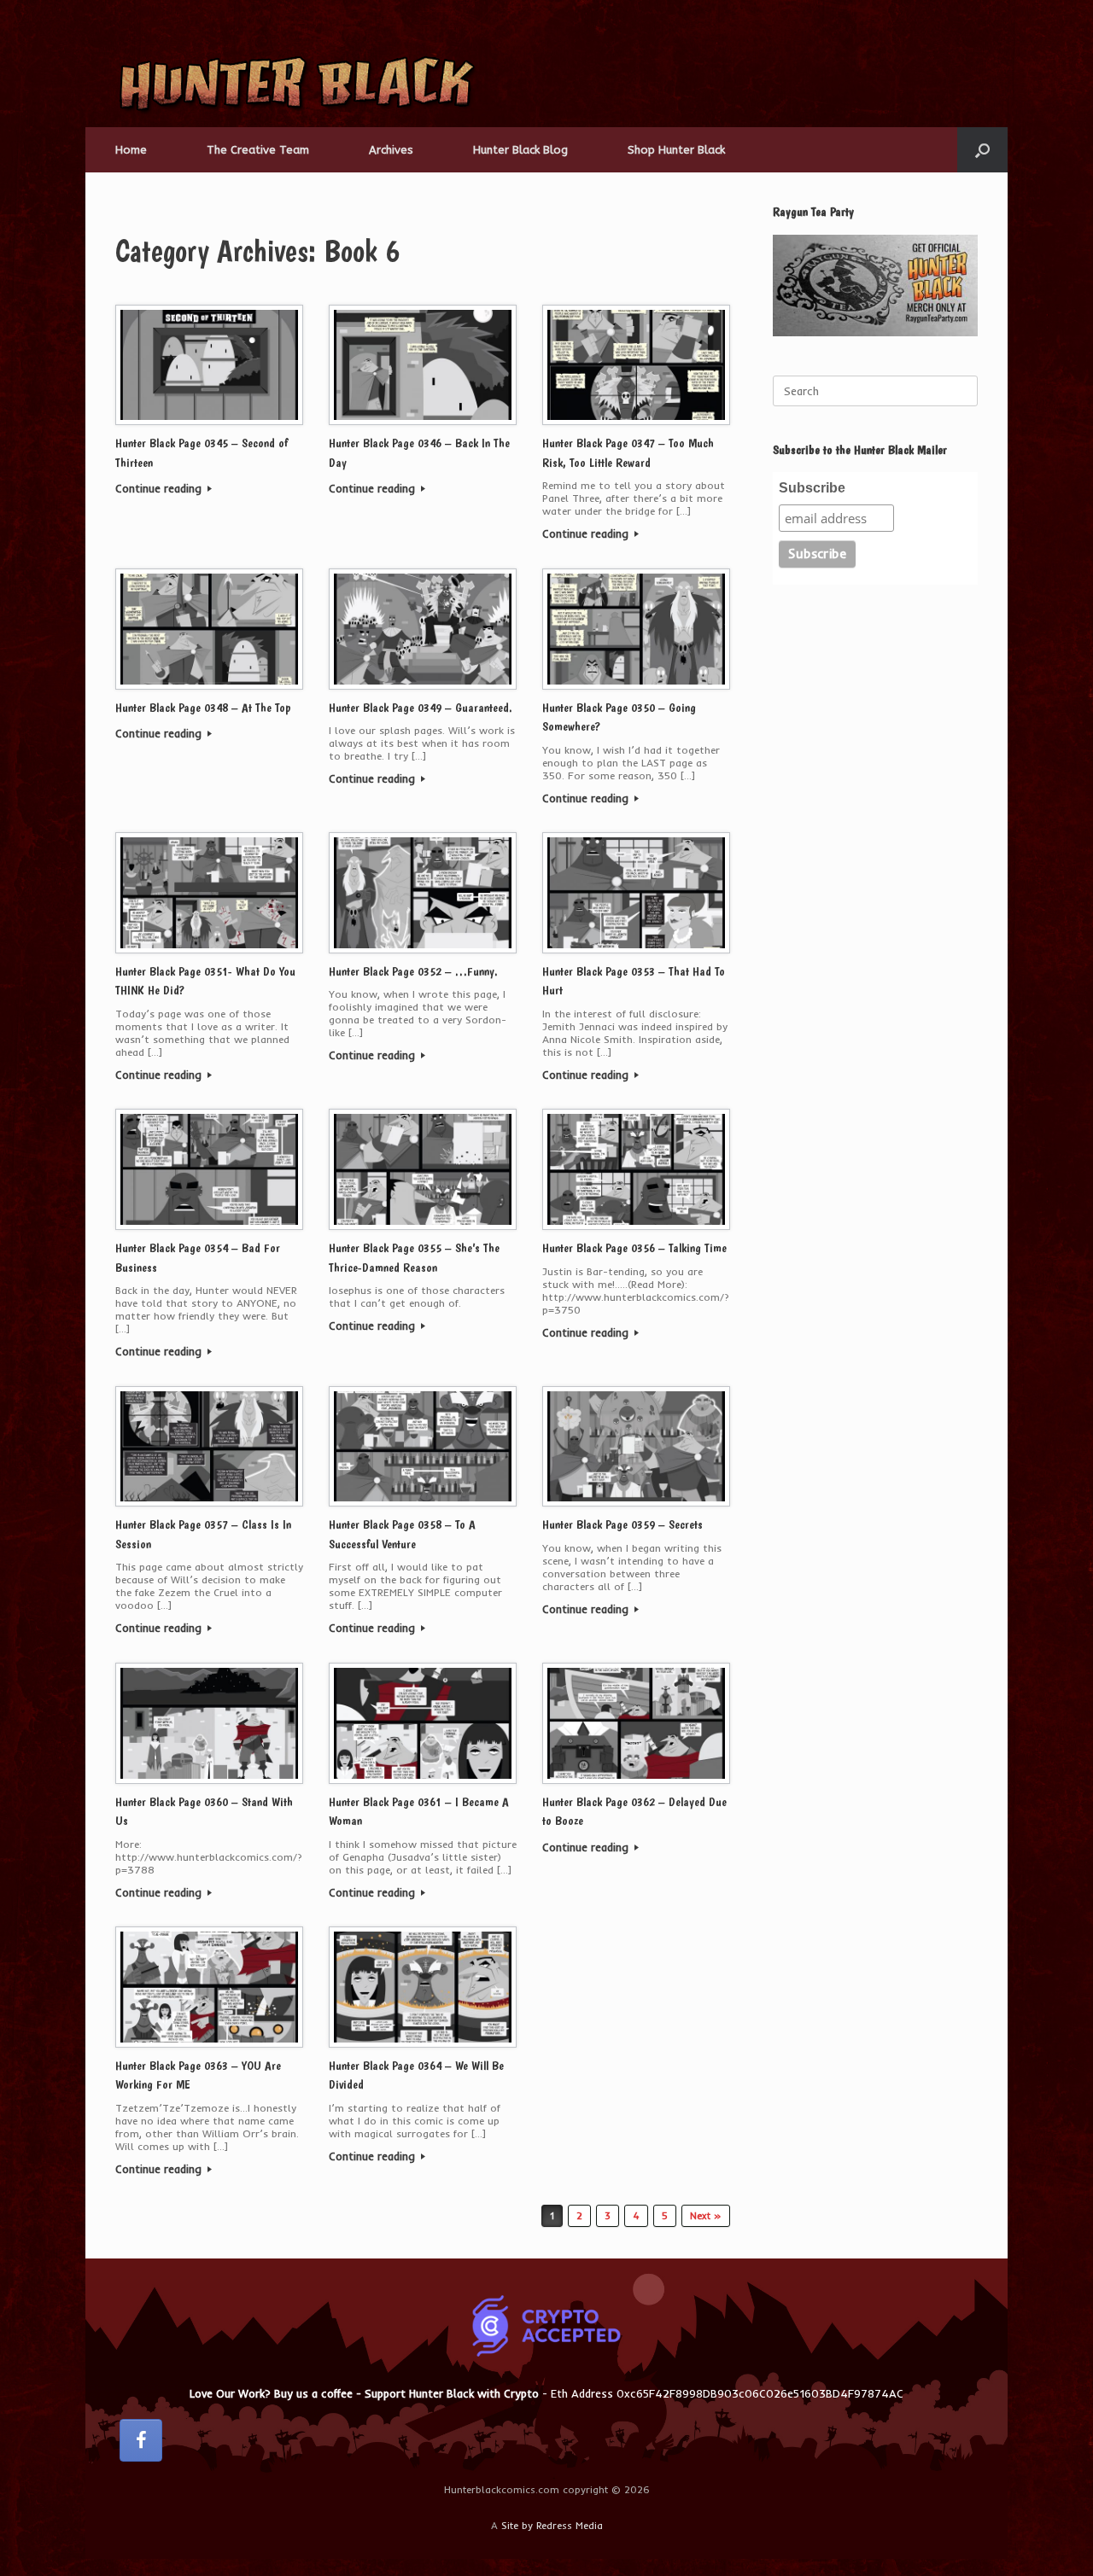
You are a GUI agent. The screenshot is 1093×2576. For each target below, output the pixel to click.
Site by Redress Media (552, 2526)
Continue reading (160, 488)
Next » (706, 2216)
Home (131, 150)
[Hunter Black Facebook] (141, 2440)
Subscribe (812, 488)
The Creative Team (258, 150)
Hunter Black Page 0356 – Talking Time (634, 1248)
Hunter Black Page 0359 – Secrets (622, 1524)
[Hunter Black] (296, 85)
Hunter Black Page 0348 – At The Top (203, 708)
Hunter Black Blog (520, 150)
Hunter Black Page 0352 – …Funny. (413, 971)
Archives (391, 150)
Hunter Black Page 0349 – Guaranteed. (421, 708)
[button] (982, 150)
